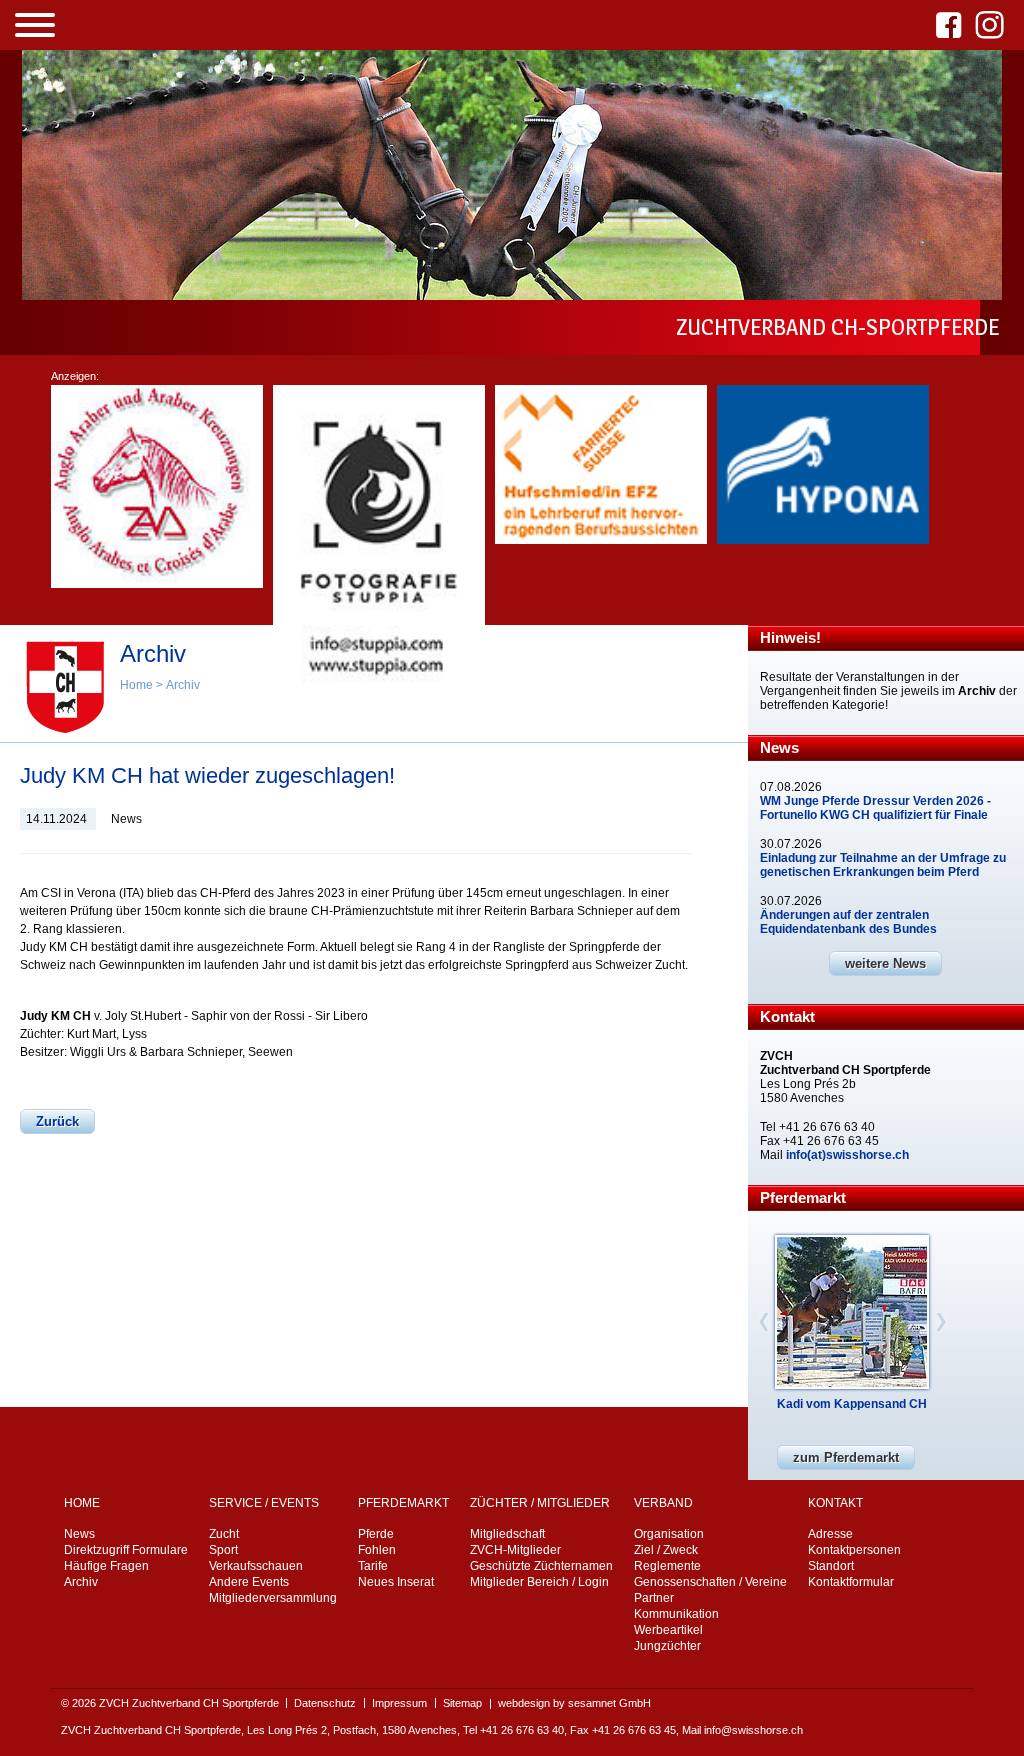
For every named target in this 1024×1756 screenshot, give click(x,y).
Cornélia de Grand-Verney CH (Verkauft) (852, 1411)
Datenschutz (325, 1703)
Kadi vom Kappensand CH (852, 1404)
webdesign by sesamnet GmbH (574, 1703)
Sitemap (462, 1703)
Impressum (399, 1703)
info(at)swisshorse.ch (847, 1155)
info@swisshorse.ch (753, 1730)
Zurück (57, 1121)
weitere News (885, 963)
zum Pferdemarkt (846, 1457)
